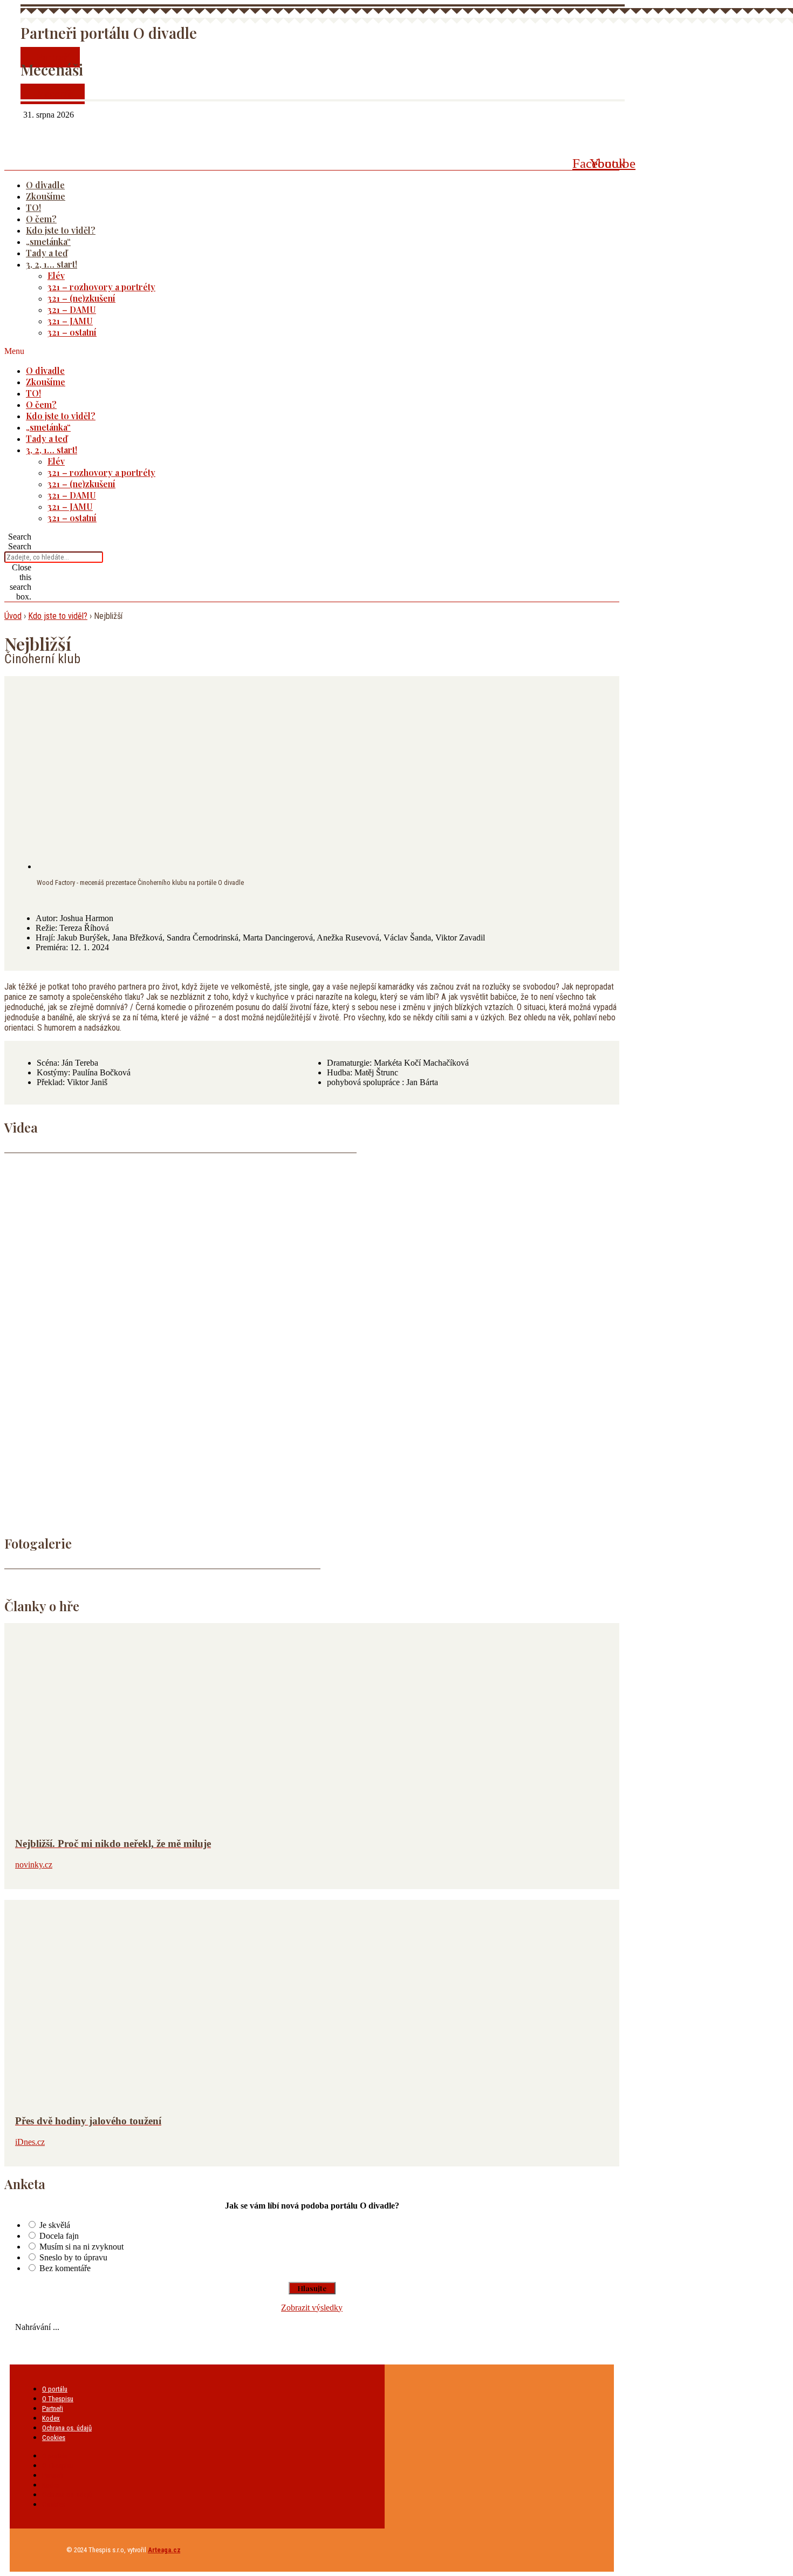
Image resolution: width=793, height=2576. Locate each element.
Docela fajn (59, 2236)
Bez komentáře (65, 2268)
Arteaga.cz (164, 2550)
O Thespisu (58, 2399)
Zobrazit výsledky (312, 2308)
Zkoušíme (46, 196)
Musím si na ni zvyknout (81, 2247)
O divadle (45, 185)
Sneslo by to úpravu (73, 2257)
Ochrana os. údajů (67, 2428)
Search (20, 546)
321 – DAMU (72, 309)
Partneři (53, 2408)
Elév (56, 275)
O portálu (55, 2389)
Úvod (13, 616)
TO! (33, 207)
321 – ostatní (72, 332)
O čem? (41, 219)
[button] (298, 351)
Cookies (54, 2438)
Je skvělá (55, 2225)
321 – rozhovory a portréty (101, 287)
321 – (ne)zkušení (81, 298)
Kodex (51, 2418)
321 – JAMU (70, 321)
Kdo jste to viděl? (61, 230)
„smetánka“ (48, 241)
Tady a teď (47, 253)
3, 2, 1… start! (52, 264)
